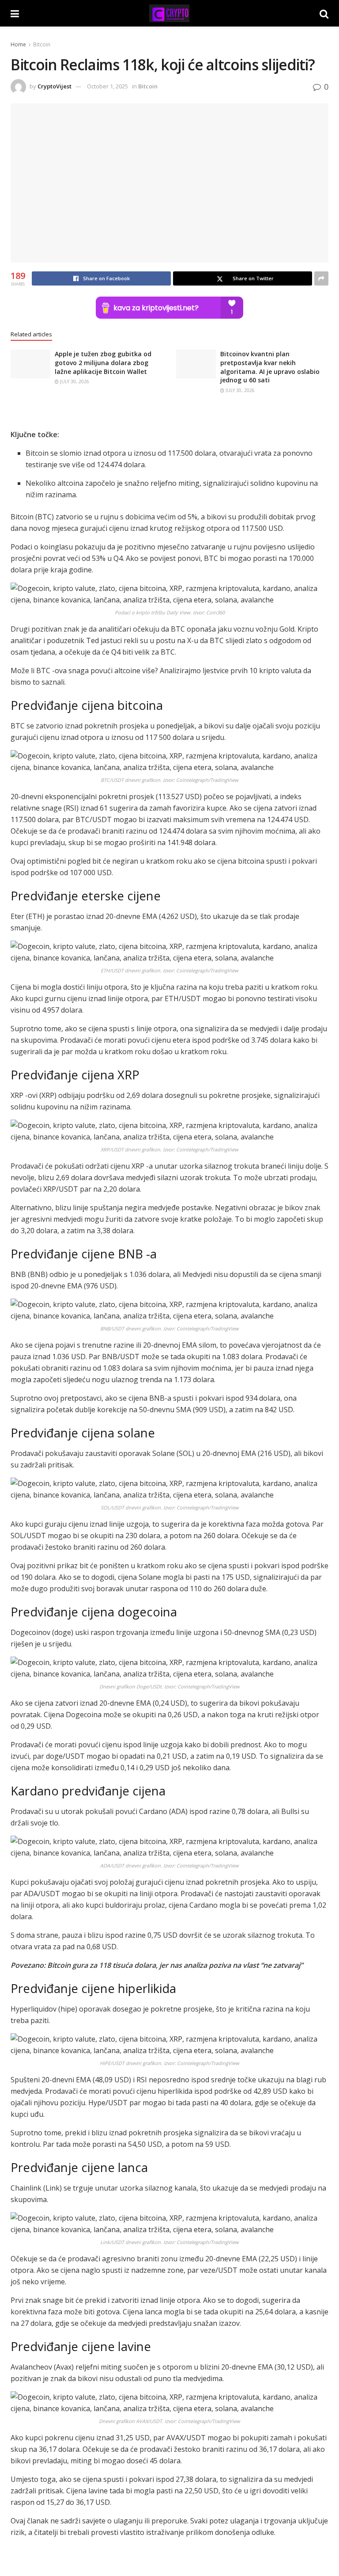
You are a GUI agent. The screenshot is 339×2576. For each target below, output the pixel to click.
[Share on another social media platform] (321, 278)
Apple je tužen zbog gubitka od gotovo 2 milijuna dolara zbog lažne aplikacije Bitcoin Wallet (103, 362)
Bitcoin (42, 44)
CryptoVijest (55, 86)
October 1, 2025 (107, 86)
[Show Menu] (15, 13)
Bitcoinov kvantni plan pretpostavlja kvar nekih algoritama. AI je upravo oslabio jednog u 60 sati (270, 367)
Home (18, 44)
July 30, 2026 (74, 381)
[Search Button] (324, 13)
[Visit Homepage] (169, 13)
